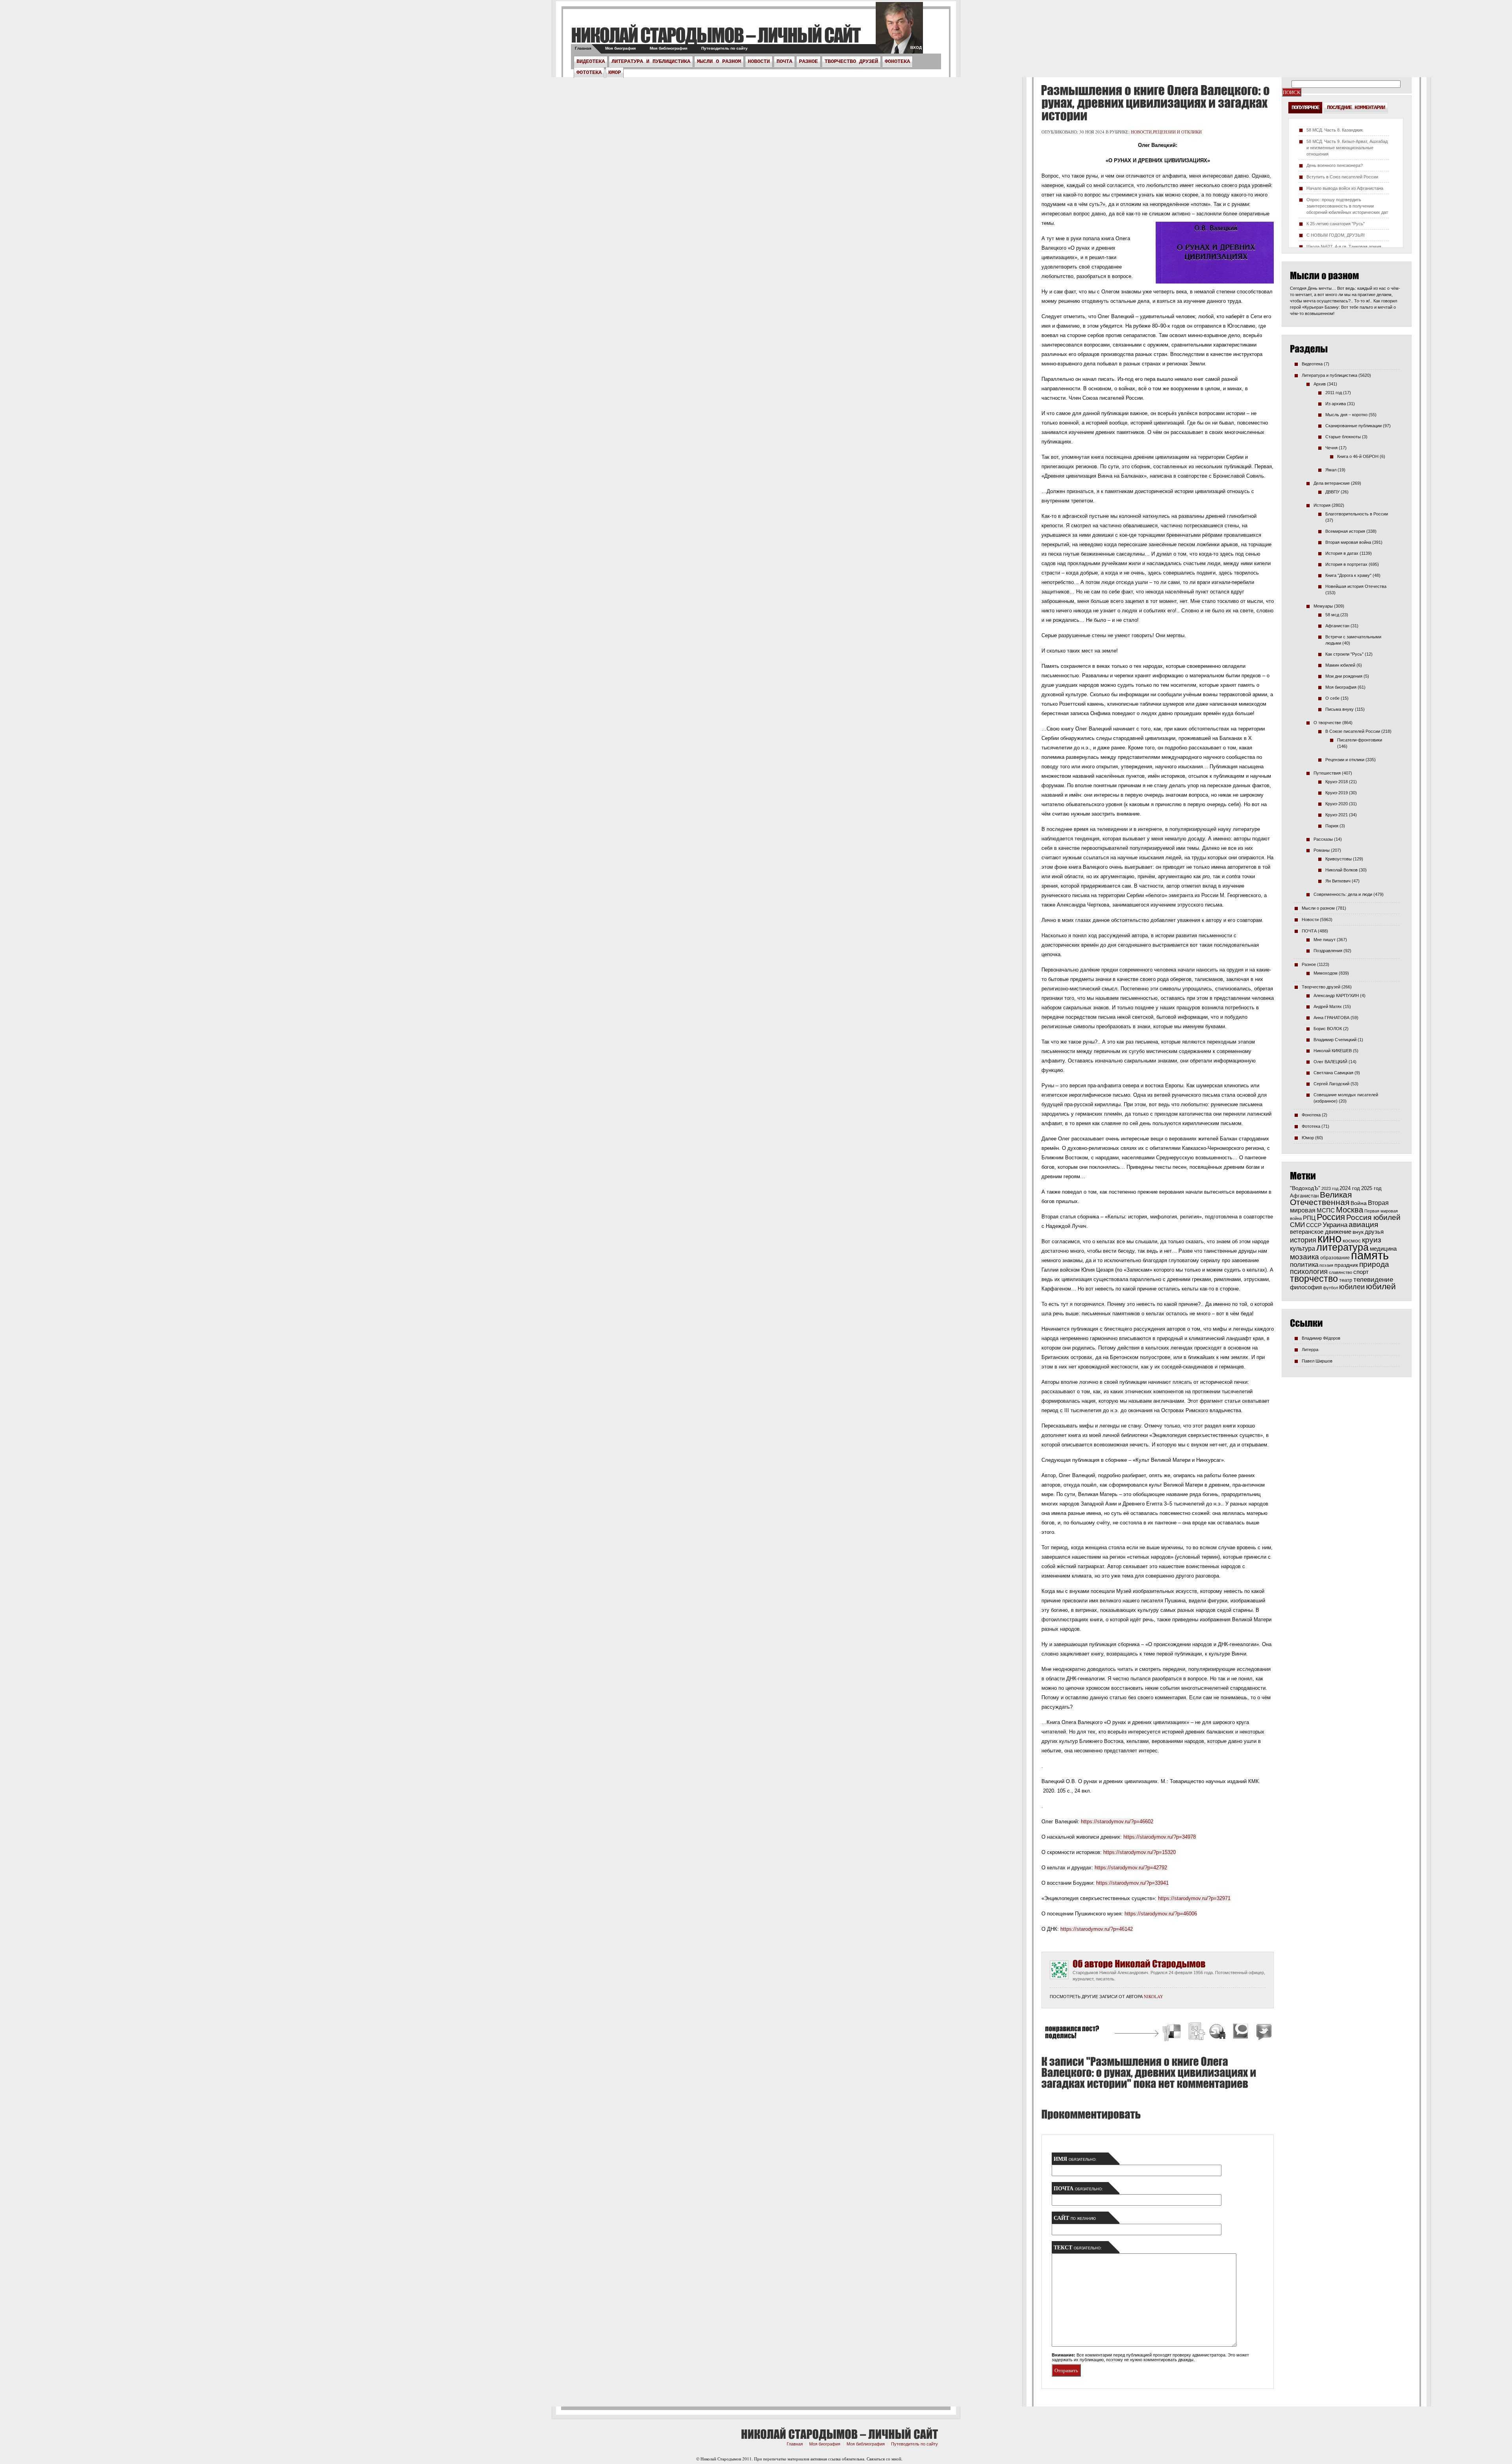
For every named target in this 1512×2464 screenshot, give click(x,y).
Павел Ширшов (1317, 1361)
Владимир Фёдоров (1321, 1338)
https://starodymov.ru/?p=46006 (1161, 1914)
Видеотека (591, 61)
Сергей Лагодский (1331, 1084)
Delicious (1173, 2033)
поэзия (1326, 1265)
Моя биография (621, 48)
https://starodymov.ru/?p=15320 (1140, 1852)
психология (1309, 1272)
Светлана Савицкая (1333, 1073)
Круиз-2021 (1337, 815)
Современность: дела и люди (1343, 894)
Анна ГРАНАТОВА (1331, 1018)
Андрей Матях (1328, 1007)
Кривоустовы (1339, 859)
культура (1303, 1248)
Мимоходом (1326, 973)
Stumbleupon (1218, 2033)
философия (1306, 1287)
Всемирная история (1345, 531)
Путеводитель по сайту (724, 48)
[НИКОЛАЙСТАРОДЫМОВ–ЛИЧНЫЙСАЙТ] (716, 35)
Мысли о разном (719, 61)
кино (1329, 1238)
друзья (1374, 1232)
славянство (1341, 1272)
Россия (1331, 1217)
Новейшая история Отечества (1356, 586)
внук (1358, 1232)
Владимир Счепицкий (1335, 1040)
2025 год (1371, 1188)
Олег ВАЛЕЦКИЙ (1330, 1062)
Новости (759, 61)
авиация (1363, 1225)
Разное (808, 61)
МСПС (1326, 1210)
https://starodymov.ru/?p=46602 (1117, 1822)
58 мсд (1332, 615)
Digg (1196, 2033)
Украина (1335, 1225)
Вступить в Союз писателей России (1342, 177)
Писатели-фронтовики (1360, 740)
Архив (1320, 384)
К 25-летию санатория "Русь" (1336, 224)
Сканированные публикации (1354, 426)
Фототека (589, 72)
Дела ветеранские (1332, 483)
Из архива (1336, 404)
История (1322, 505)
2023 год (1330, 1188)
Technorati (1241, 2033)
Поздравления (1328, 951)
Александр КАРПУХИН (1336, 996)
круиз (1372, 1240)
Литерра (1310, 1350)
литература (1342, 1247)
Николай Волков (1342, 870)
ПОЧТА (784, 61)
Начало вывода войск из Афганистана (1345, 188)
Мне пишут (1325, 940)
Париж (1332, 826)
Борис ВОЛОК (1328, 1029)
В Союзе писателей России (1353, 731)
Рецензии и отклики (1177, 132)
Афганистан (1337, 626)
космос (1352, 1240)
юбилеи (1352, 1287)
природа (1374, 1264)
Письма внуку (1340, 709)
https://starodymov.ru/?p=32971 (1194, 1898)
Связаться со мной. (885, 2459)
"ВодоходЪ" (1305, 1188)
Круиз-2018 (1337, 782)
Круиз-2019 (1337, 793)
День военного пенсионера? (1335, 165)
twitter (899, 32)
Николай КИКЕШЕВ (1333, 1051)
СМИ (1297, 1225)
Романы (1322, 850)
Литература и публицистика (651, 61)
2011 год (1334, 393)
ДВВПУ (1332, 492)
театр (1346, 1280)
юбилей (1381, 1287)
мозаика (1304, 1257)
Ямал (1331, 470)
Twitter (1263, 2033)
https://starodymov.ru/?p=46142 (1097, 1929)
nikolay (1153, 1996)
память (1370, 1255)
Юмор (615, 72)
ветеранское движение (1321, 1232)
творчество (1314, 1279)
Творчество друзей (851, 61)
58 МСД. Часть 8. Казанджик (1335, 130)
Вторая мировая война (1348, 542)
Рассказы (1323, 839)
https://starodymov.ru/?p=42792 (1131, 1868)
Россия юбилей (1373, 1217)
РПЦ (1309, 1218)
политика (1304, 1264)
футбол (1330, 1288)
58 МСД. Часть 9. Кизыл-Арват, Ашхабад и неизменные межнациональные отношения (1347, 148)
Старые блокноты (1343, 437)
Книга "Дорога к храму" (1348, 575)
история (1303, 1240)
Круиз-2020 (1337, 804)
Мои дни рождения (1344, 676)
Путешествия (1327, 773)
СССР (1314, 1225)
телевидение (1373, 1280)
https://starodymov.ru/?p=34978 (1160, 1837)
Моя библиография (669, 48)
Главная (583, 48)
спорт (1361, 1272)
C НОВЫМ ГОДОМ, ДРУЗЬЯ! (1336, 235)
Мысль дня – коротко (1346, 415)
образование (1335, 1258)
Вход (916, 47)
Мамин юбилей (1340, 665)
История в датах (1342, 553)
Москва (1350, 1210)
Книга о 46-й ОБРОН (1358, 456)
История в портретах (1346, 564)
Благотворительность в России (1357, 514)
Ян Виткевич (1338, 881)
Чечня (1331, 448)
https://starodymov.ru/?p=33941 (1132, 1883)
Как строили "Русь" (1344, 654)
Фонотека (897, 61)
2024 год (1350, 1188)
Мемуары (1323, 606)
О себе (1332, 698)
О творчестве (1327, 723)
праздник (1346, 1265)
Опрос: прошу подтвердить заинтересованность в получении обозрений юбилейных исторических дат (1347, 206)
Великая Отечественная (1321, 1198)
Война (1359, 1203)
